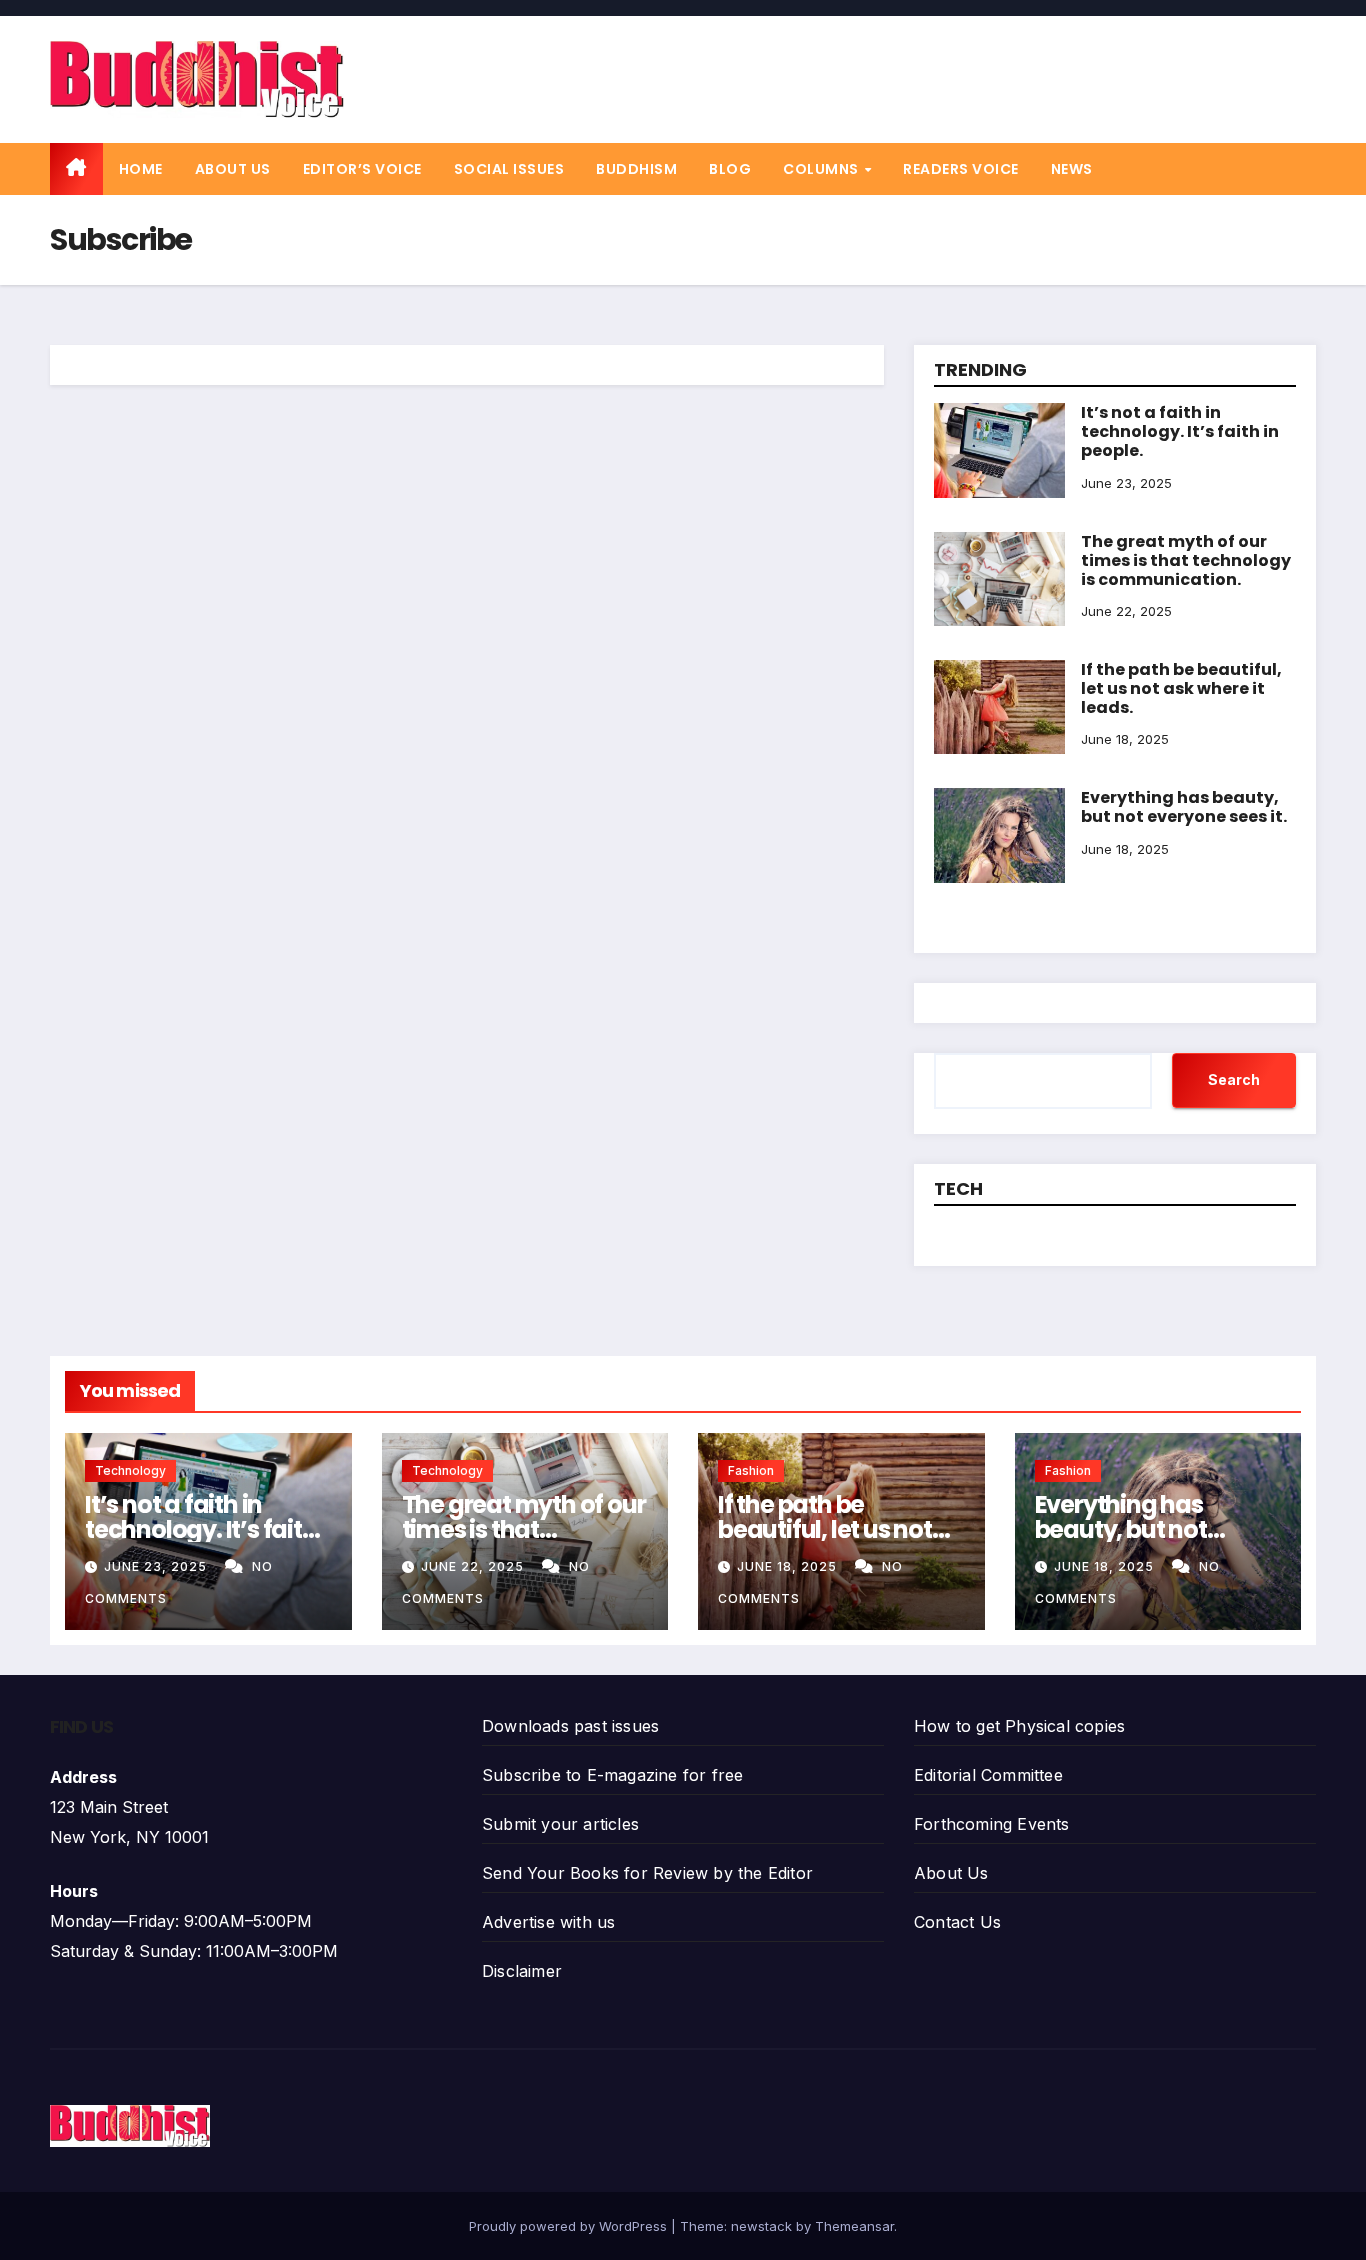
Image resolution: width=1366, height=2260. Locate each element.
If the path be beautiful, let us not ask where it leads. (1181, 688)
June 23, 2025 (157, 1566)
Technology (130, 1470)
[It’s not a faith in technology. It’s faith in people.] (999, 418)
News (1072, 169)
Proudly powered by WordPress (570, 2226)
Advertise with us (548, 1922)
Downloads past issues (570, 1726)
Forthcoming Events (992, 1824)
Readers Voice (961, 169)
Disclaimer (522, 1971)
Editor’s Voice (362, 169)
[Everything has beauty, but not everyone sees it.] (999, 803)
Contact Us (957, 1922)
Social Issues (509, 169)
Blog (730, 169)
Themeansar (854, 2226)
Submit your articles (560, 1824)
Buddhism (636, 169)
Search (1234, 1079)
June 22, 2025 (474, 1566)
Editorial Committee (988, 1775)
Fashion (751, 1470)
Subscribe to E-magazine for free (612, 1775)
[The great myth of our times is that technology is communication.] (999, 547)
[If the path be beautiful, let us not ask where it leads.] (999, 675)
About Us (233, 169)
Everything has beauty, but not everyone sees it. (1184, 807)
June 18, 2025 (789, 1566)
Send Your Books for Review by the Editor (647, 1873)
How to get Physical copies (1019, 1726)
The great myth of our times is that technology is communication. (1186, 560)
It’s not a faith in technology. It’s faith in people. (1180, 431)
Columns (822, 169)
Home (141, 169)
